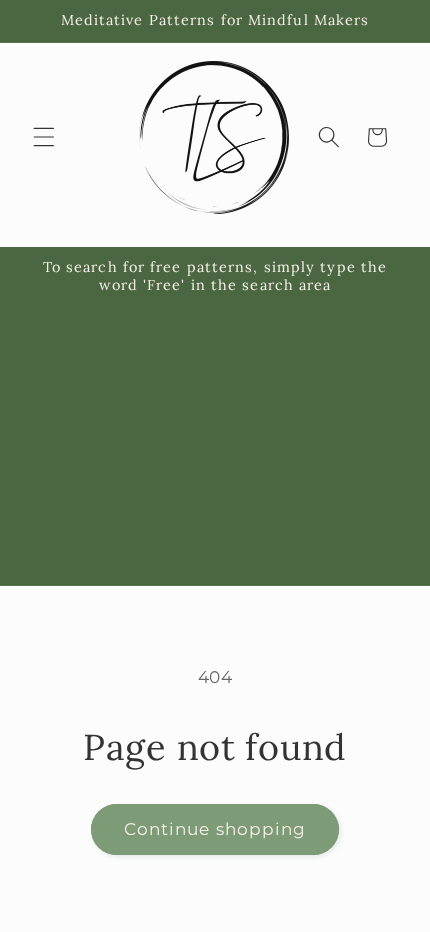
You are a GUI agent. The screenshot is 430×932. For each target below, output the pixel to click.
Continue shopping (215, 829)
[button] (44, 137)
